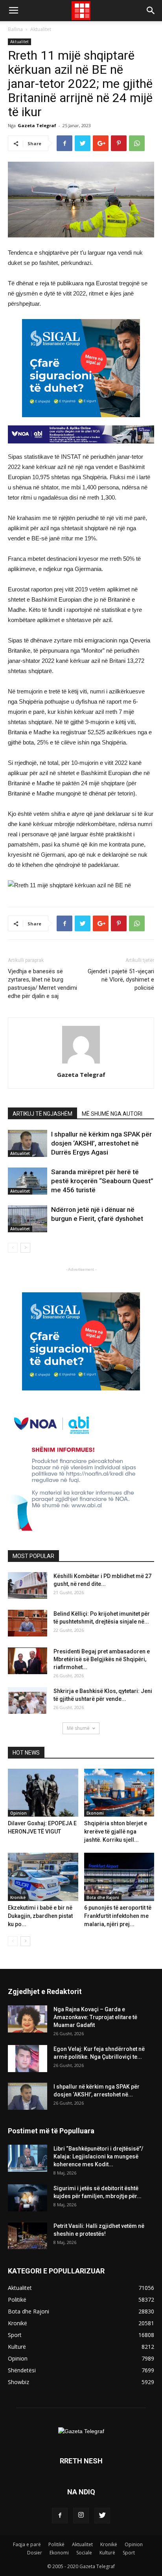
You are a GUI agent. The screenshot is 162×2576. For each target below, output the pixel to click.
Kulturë (107, 2553)
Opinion (18, 1813)
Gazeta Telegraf (37, 125)
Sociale (84, 2553)
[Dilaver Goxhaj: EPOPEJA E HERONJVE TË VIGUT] (43, 1793)
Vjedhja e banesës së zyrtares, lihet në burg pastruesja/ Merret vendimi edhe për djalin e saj (42, 984)
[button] (151, 11)
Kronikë (18, 1897)
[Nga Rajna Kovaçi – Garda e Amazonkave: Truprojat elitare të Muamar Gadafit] (28, 2019)
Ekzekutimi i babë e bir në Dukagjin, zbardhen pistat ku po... (40, 1916)
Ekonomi (95, 1813)
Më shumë (78, 1728)
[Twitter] (102, 2516)
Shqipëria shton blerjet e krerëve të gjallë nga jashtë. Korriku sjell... (116, 1832)
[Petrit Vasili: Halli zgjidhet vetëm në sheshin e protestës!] (28, 2236)
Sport (129, 2553)
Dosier (35, 2553)
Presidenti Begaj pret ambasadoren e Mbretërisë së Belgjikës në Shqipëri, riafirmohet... (102, 1659)
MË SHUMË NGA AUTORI (112, 1114)
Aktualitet (41, 29)
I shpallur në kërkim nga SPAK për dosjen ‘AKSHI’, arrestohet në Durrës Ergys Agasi (101, 1143)
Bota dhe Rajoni (103, 1897)
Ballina (15, 29)
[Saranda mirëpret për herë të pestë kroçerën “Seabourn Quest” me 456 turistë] (28, 1181)
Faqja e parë (27, 2544)
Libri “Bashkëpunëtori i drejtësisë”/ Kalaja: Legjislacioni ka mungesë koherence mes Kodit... (98, 2156)
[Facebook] (60, 2516)
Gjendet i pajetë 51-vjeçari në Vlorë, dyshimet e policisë (121, 980)
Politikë (56, 2544)
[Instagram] (81, 2516)
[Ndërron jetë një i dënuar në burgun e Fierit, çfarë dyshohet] (28, 1219)
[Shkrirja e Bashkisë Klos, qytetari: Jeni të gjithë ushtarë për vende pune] (28, 1701)
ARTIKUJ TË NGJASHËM (42, 1114)
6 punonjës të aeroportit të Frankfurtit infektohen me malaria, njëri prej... (118, 1916)
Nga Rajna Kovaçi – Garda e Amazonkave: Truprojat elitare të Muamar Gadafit (95, 2017)
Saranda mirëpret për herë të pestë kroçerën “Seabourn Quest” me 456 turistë (102, 1181)
